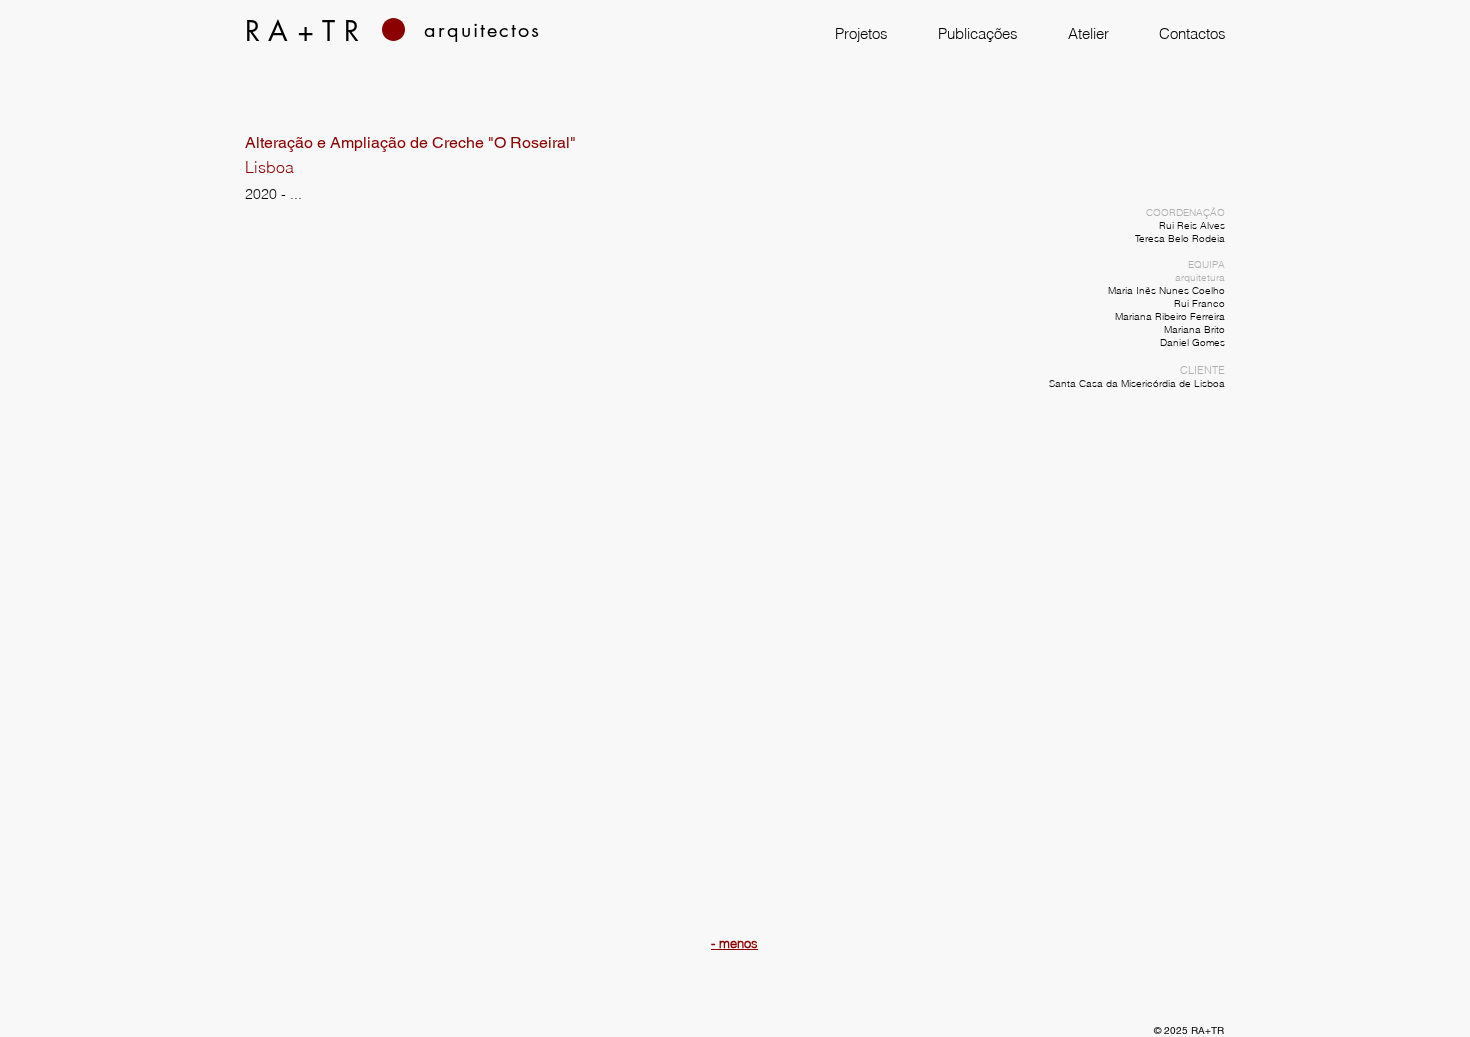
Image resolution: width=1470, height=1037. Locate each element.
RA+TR (1207, 1030)
